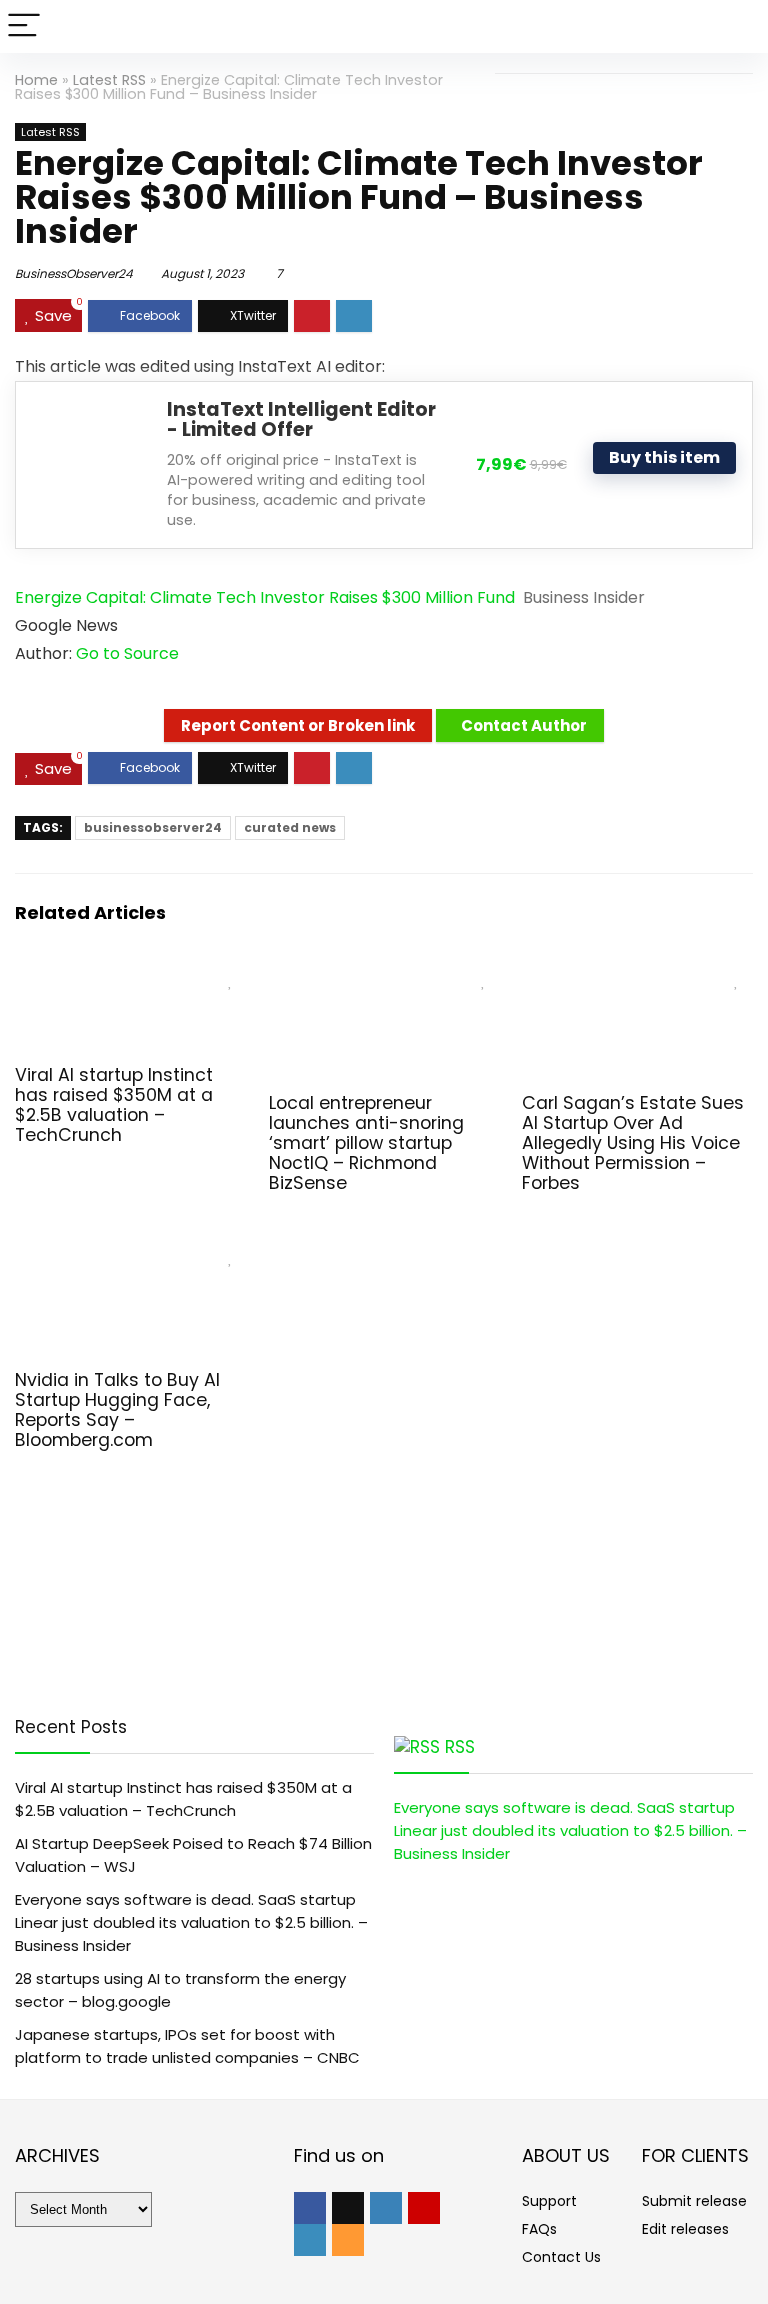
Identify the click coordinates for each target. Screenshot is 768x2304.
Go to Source (127, 653)
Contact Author (524, 725)
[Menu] (24, 26)
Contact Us (561, 2257)
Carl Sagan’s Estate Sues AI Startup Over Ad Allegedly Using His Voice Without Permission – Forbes (633, 1143)
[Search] (737, 26)
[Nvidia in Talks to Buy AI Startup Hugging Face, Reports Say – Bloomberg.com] (130, 1251)
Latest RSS (109, 80)
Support (549, 2201)
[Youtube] (424, 2208)
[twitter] (348, 2208)
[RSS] (348, 2240)
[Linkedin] (310, 2240)
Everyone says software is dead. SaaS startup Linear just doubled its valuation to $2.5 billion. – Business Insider (191, 1922)
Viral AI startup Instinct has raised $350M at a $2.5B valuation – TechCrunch (114, 1105)
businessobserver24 (153, 827)
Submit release (694, 2201)
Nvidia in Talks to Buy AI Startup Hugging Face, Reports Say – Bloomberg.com (117, 1410)
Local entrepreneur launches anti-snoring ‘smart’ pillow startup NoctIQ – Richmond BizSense (366, 1143)
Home (36, 80)
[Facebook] (310, 2208)
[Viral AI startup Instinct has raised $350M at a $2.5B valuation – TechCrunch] (130, 974)
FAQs (539, 2229)
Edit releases (685, 2229)
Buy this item (664, 457)
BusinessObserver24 (74, 273)
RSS (460, 1747)
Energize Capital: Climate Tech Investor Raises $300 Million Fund (265, 597)
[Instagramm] (386, 2208)
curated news (290, 827)
